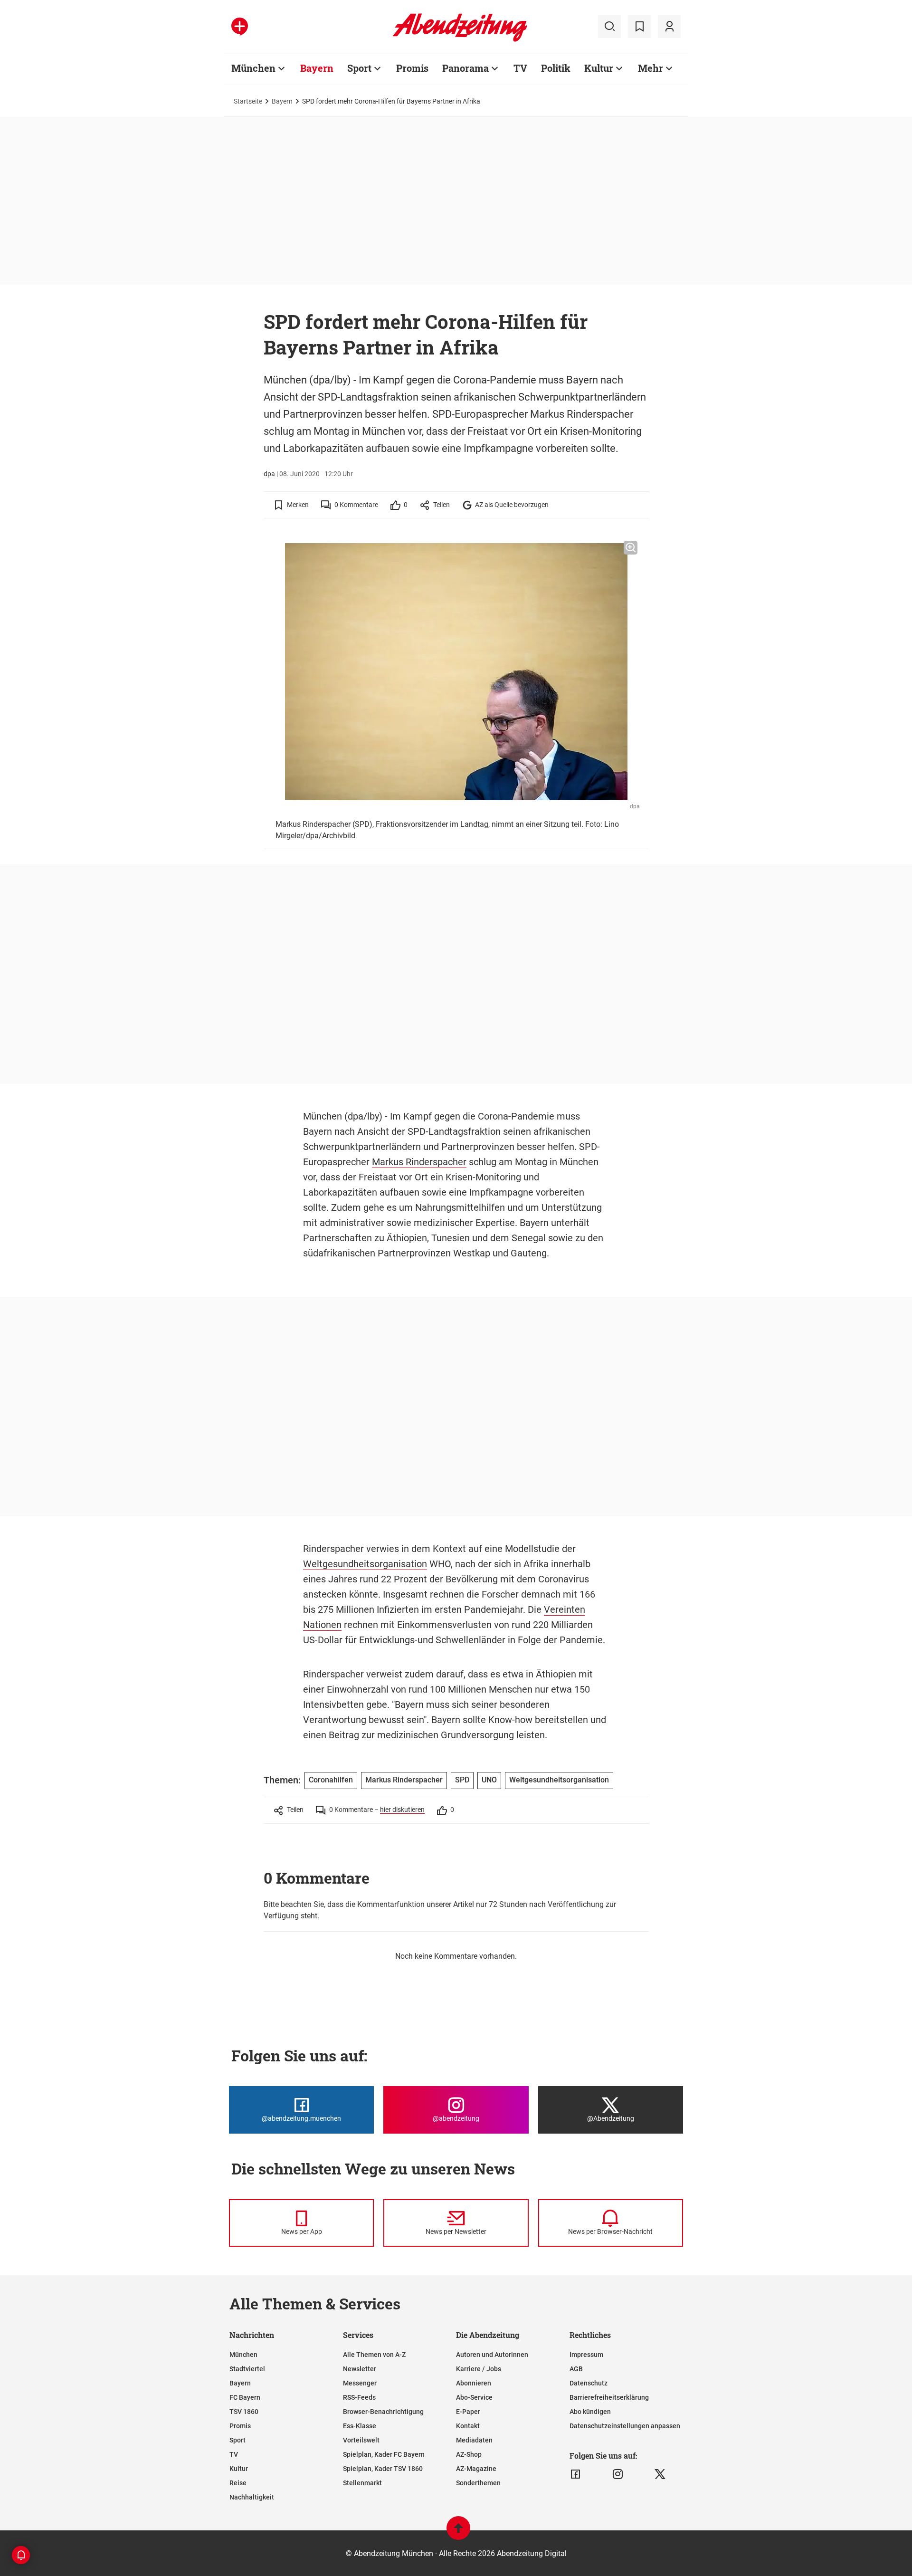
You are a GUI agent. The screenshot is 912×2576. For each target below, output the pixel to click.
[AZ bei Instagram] (618, 2474)
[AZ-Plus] (240, 27)
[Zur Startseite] (460, 40)
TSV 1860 (244, 2412)
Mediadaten (474, 2440)
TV (520, 68)
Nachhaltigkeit (252, 2497)
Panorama (465, 68)
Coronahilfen (331, 1780)
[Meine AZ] (669, 27)
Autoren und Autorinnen (492, 2355)
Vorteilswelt (361, 2440)
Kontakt (468, 2426)
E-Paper (468, 2412)
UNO (489, 1780)
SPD (462, 1780)
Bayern (317, 68)
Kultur (599, 68)
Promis (412, 68)
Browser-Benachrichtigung (383, 2412)
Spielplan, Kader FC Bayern (384, 2454)
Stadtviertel (247, 2369)
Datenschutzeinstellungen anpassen (625, 2426)
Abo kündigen (590, 2412)
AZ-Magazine (476, 2469)
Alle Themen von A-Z (374, 2355)
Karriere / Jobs (479, 2369)
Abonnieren (474, 2383)
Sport (359, 68)
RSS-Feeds (359, 2397)
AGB (576, 2369)
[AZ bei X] (660, 2474)
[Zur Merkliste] (639, 27)
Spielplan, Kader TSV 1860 (383, 2469)
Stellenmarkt (362, 2483)
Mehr (651, 68)
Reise (238, 2483)
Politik (556, 68)
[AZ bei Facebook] (575, 2474)
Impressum (586, 2355)
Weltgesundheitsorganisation (365, 1564)
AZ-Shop (469, 2454)
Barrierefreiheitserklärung (609, 2397)
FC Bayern (245, 2397)
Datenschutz (589, 2383)
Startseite (248, 101)
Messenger (360, 2383)
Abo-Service (474, 2397)
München (253, 68)
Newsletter (360, 2369)
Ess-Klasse (360, 2426)
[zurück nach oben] (458, 2533)
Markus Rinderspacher (419, 1162)
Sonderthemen (478, 2483)
